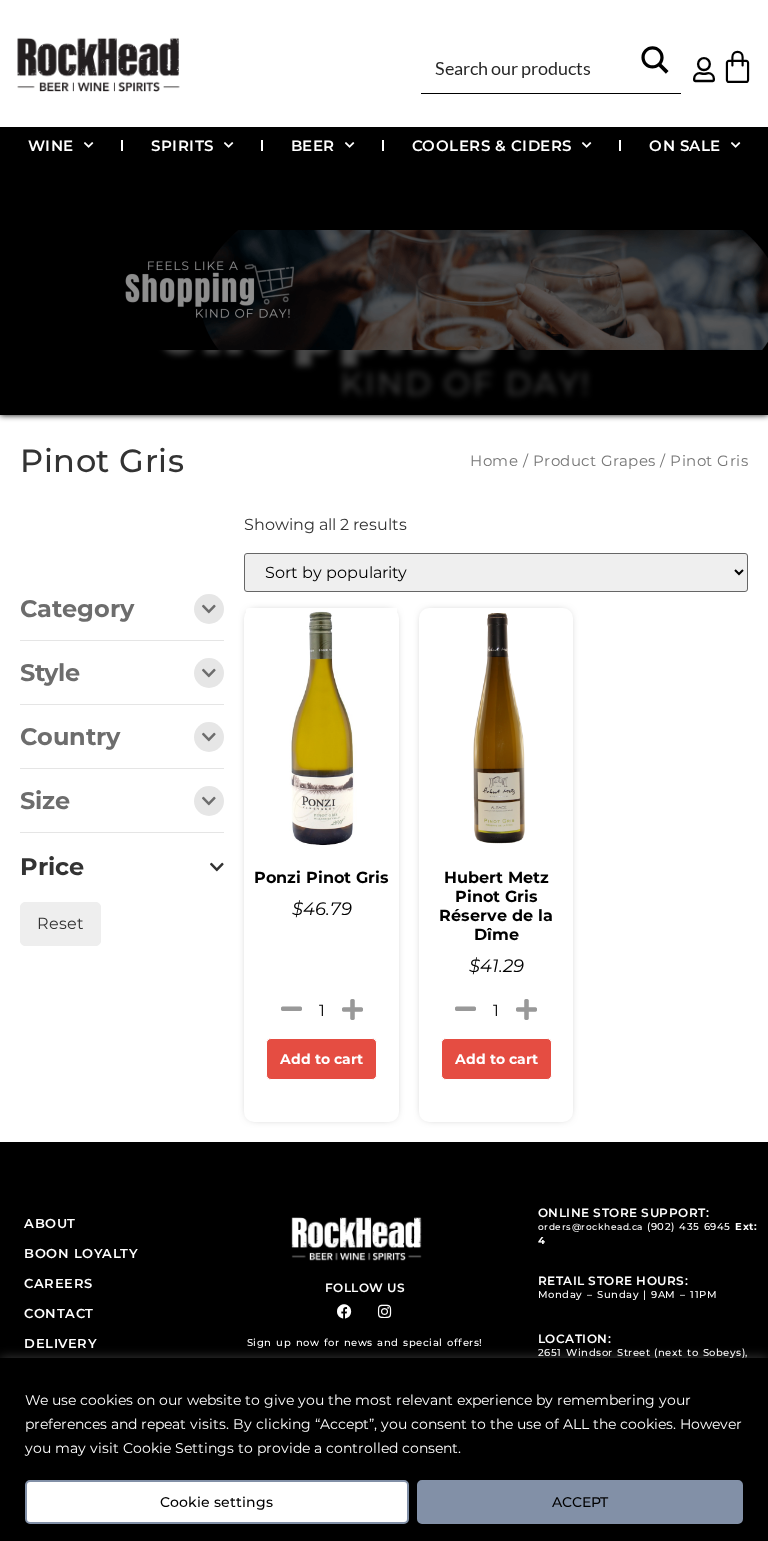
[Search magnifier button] (655, 66)
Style (50, 674)
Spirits (182, 145)
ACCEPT (580, 1502)
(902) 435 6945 (689, 1226)
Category (77, 610)
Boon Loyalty (81, 1253)
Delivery (60, 1343)
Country (70, 738)
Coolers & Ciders (492, 145)
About (50, 1223)
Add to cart (321, 1059)
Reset (60, 923)
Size (45, 802)
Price (52, 867)
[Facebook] (344, 1311)
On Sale (685, 145)
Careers (58, 1283)
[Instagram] (384, 1311)
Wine (51, 145)
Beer (313, 145)
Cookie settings (216, 1502)
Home (494, 461)
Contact (59, 1313)
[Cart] (737, 66)
